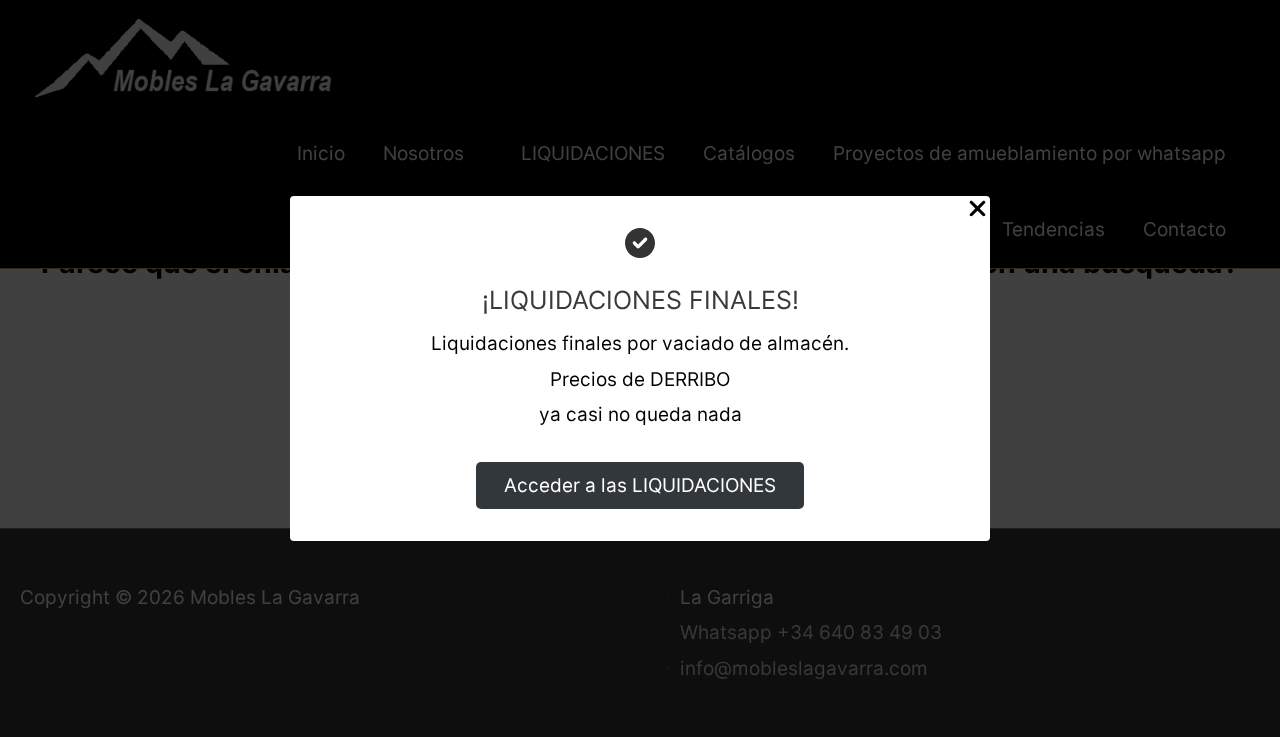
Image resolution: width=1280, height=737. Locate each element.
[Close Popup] (977, 214)
